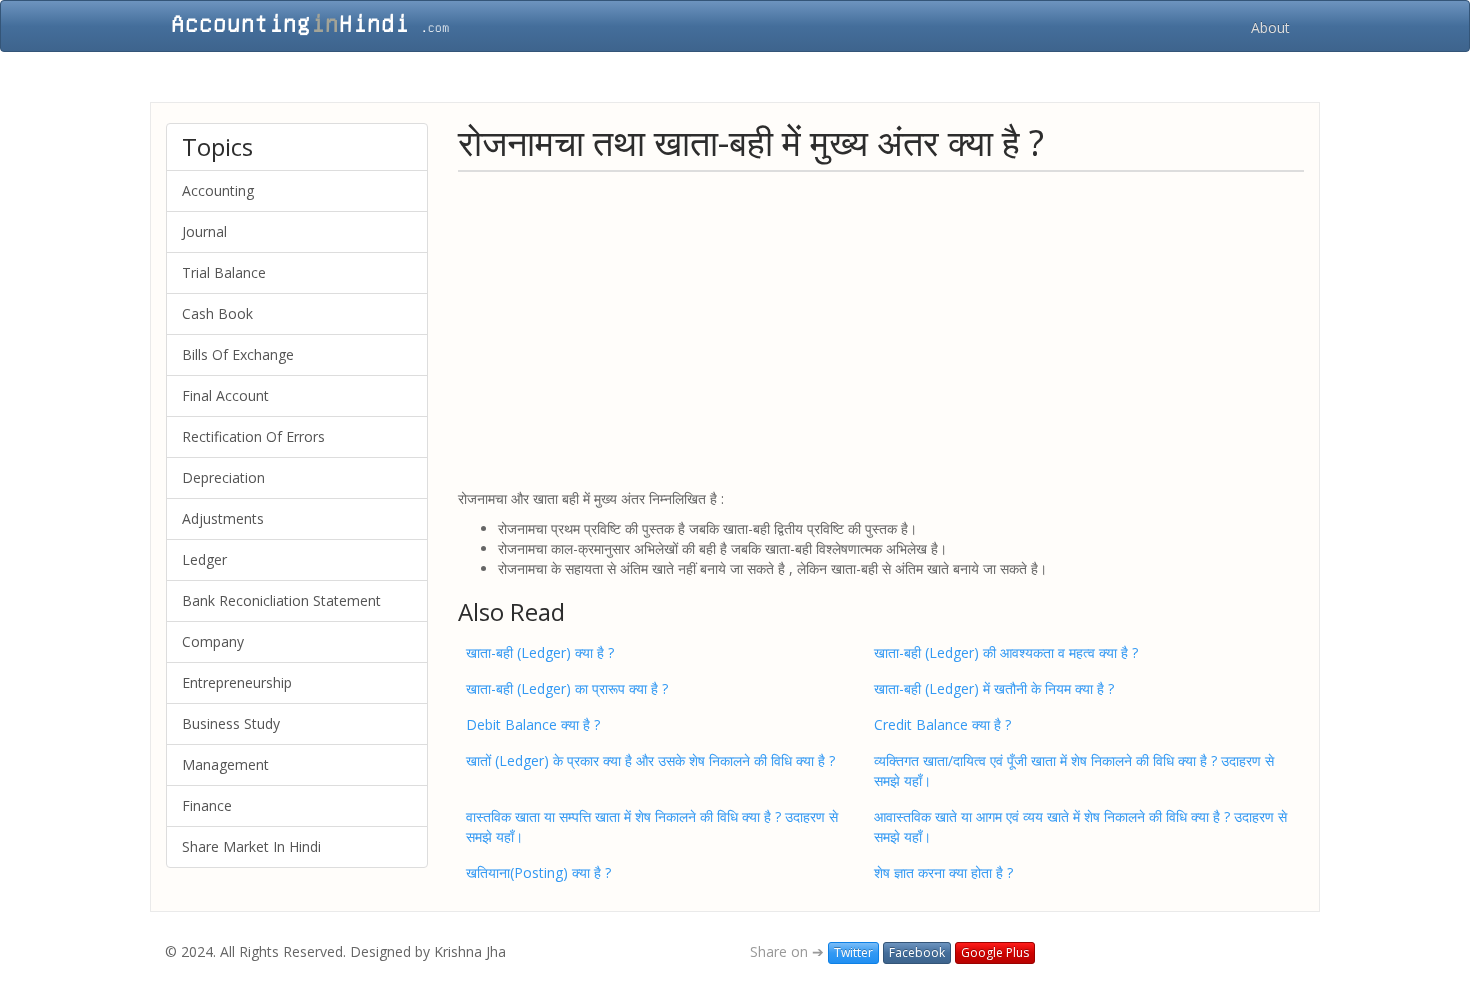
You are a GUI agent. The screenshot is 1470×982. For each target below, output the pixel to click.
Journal (204, 231)
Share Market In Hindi (251, 846)
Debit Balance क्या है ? (533, 724)
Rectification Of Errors (253, 436)
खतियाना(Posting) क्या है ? (538, 872)
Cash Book (217, 313)
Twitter (853, 952)
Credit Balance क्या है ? (942, 724)
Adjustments (223, 518)
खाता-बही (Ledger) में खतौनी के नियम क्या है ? (994, 688)
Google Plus (995, 952)
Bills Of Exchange (238, 354)
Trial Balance (224, 272)
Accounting (218, 190)
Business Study (231, 723)
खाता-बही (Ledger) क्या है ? (540, 652)
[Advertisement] (881, 329)
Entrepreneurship (237, 682)
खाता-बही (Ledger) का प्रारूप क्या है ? (567, 688)
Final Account (225, 395)
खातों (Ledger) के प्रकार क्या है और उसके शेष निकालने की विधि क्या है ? (650, 760)
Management (225, 764)
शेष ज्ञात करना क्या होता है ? (943, 872)
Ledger (204, 559)
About (1270, 27)
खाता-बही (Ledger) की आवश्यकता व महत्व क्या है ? (1006, 652)
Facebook (917, 952)
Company (213, 641)
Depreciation (223, 477)
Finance (207, 805)
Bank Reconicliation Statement (281, 600)
